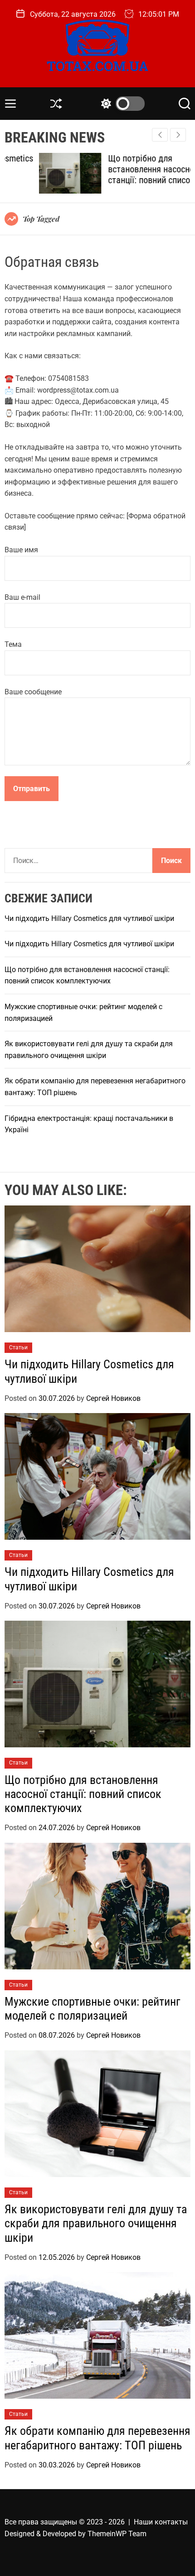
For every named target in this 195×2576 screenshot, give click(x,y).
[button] (178, 135)
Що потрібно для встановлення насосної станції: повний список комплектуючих (118, 175)
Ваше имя (21, 550)
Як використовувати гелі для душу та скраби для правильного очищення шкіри (96, 2223)
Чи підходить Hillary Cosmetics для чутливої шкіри (89, 918)
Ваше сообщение (33, 692)
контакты (171, 2522)
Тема (13, 644)
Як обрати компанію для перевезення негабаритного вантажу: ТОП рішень (97, 2438)
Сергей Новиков (113, 1398)
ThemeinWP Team (117, 2534)
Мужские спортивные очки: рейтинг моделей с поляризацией (93, 2009)
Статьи (18, 1347)
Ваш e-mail (22, 597)
